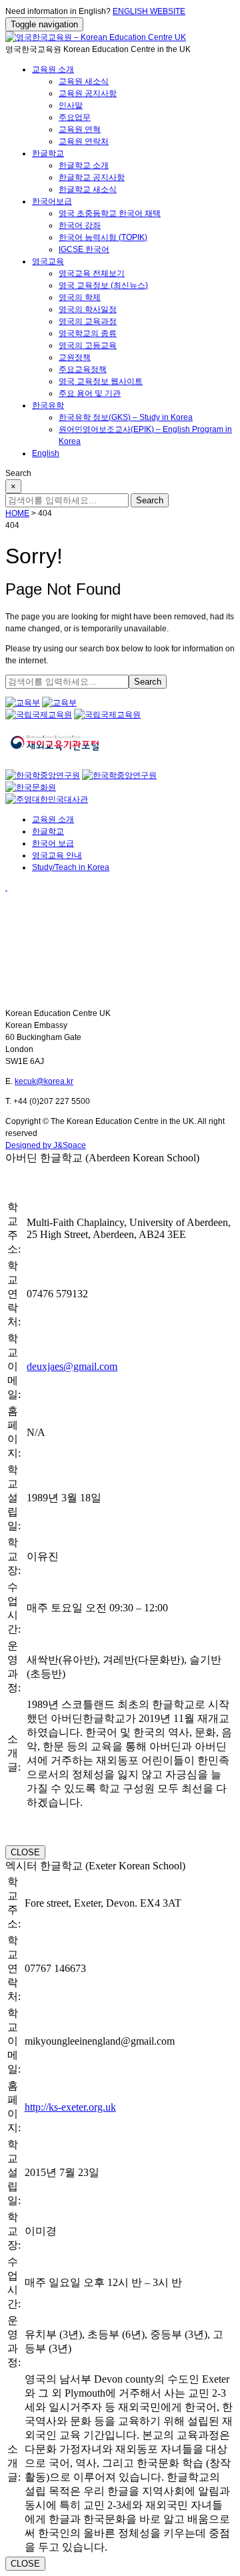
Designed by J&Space (46, 1145)
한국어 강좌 (80, 225)
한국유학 (48, 405)
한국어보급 (52, 201)
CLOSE (25, 1852)
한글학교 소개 (84, 165)
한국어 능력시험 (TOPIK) (103, 237)
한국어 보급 (53, 843)
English (46, 453)
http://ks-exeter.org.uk (70, 2107)
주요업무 (75, 117)
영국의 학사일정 (88, 309)
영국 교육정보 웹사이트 (101, 381)
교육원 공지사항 (88, 93)
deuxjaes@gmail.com (72, 1366)
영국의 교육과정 (88, 321)
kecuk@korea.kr (44, 1081)
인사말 (71, 105)
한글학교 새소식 (88, 189)
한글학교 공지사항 (92, 177)
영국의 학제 (80, 297)
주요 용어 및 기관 (90, 393)
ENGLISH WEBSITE (149, 11)
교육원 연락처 (84, 141)
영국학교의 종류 (88, 333)
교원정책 (75, 357)
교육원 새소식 (84, 81)
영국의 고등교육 (88, 345)
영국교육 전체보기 (92, 273)
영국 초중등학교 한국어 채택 (110, 213)
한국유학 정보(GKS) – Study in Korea (126, 417)
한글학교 (48, 153)
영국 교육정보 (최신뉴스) (103, 285)
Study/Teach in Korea (71, 867)
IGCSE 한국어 (84, 249)
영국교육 (48, 261)
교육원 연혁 (80, 129)
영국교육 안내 (57, 855)
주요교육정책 (83, 369)
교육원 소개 (53, 69)
